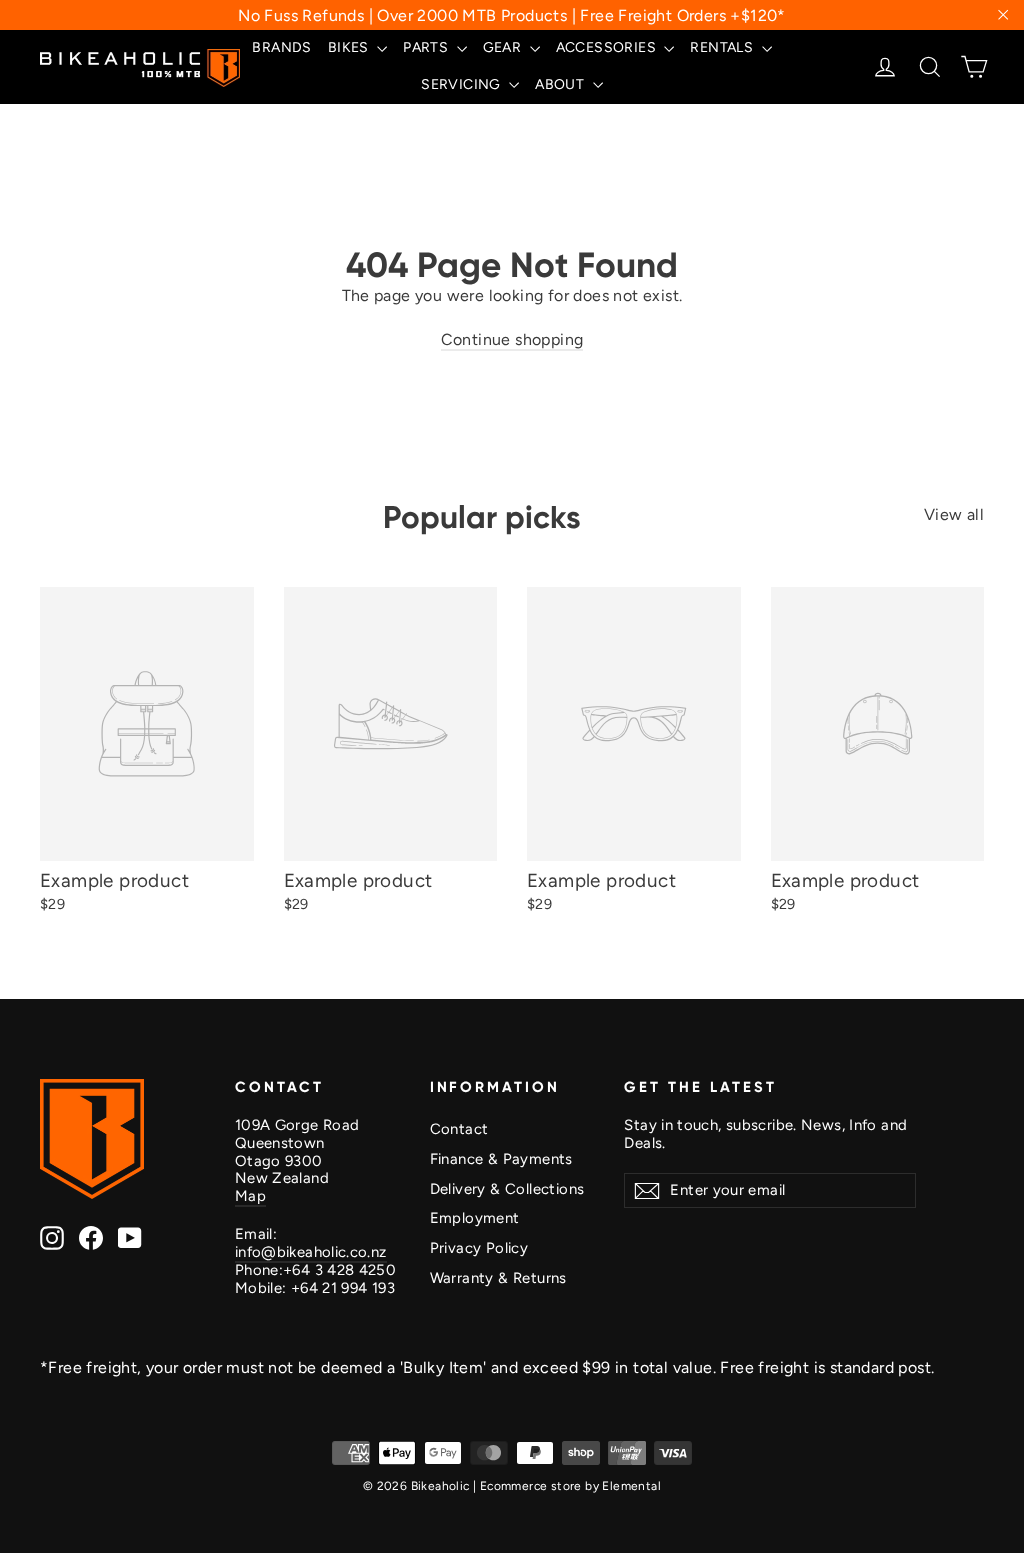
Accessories (608, 47)
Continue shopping (512, 339)
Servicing (462, 84)
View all (954, 514)
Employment (475, 1218)
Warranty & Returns (498, 1278)
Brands (281, 47)
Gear (504, 47)
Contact (459, 1129)
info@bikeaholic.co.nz (311, 1252)
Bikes (350, 47)
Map (250, 1196)
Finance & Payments (501, 1159)
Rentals (723, 47)
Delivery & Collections (507, 1189)
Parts (427, 47)
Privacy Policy (479, 1248)
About (561, 84)
